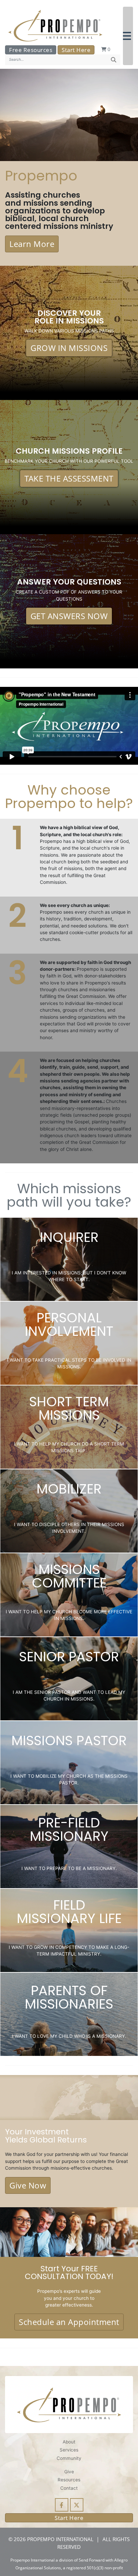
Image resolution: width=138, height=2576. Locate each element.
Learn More (32, 244)
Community (69, 2458)
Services (69, 2450)
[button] (128, 36)
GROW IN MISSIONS (69, 348)
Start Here (76, 50)
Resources (69, 2480)
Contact (69, 2488)
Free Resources (31, 50)
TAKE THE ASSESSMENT (69, 478)
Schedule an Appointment (69, 2322)
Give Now (28, 2185)
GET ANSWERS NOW (69, 616)
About (69, 2442)
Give (69, 2472)
